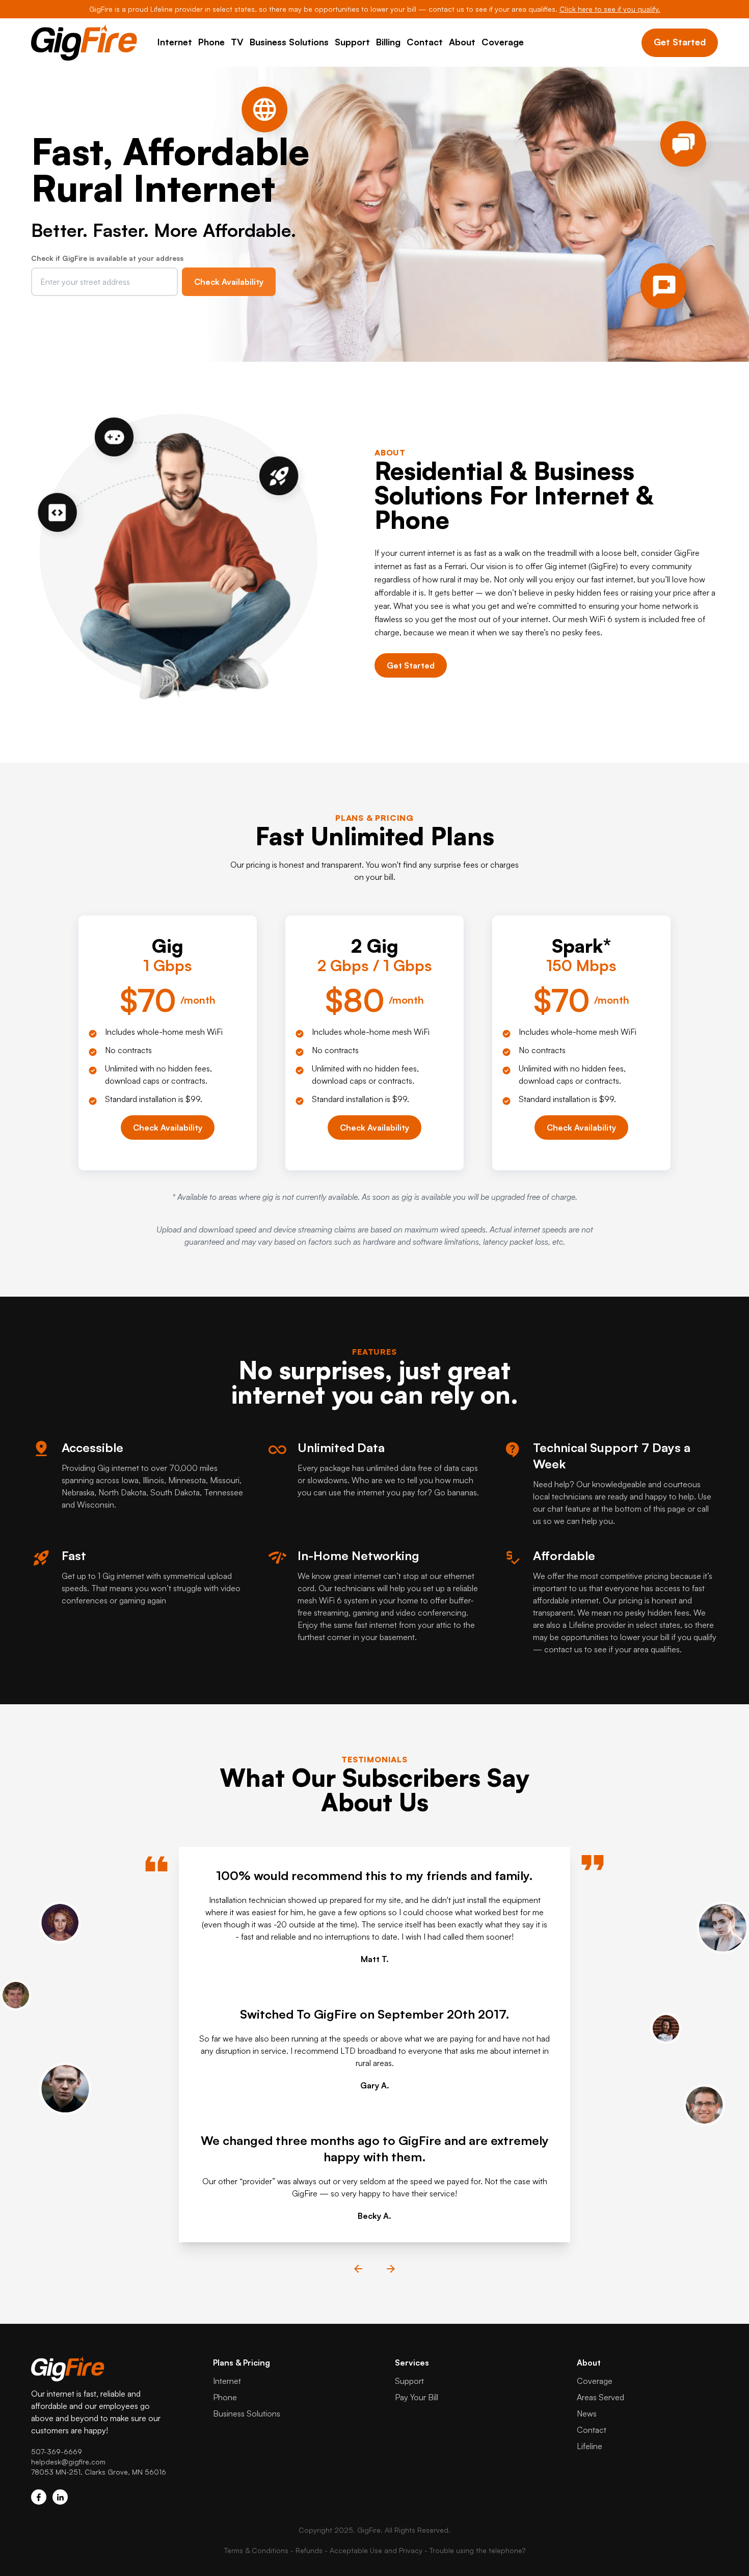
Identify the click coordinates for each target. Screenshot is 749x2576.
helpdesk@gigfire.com (68, 2462)
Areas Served (600, 2397)
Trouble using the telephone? (477, 2550)
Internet (175, 42)
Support (352, 42)
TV (237, 42)
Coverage (503, 42)
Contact (425, 42)
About (462, 42)
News (587, 2413)
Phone (211, 42)
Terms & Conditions (256, 2550)
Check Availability (229, 282)
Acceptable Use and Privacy (376, 2550)
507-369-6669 (57, 2451)
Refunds (309, 2550)
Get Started (680, 42)
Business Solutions (289, 42)
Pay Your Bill (417, 2397)
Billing (388, 42)
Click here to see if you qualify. (610, 9)
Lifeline (590, 2446)
